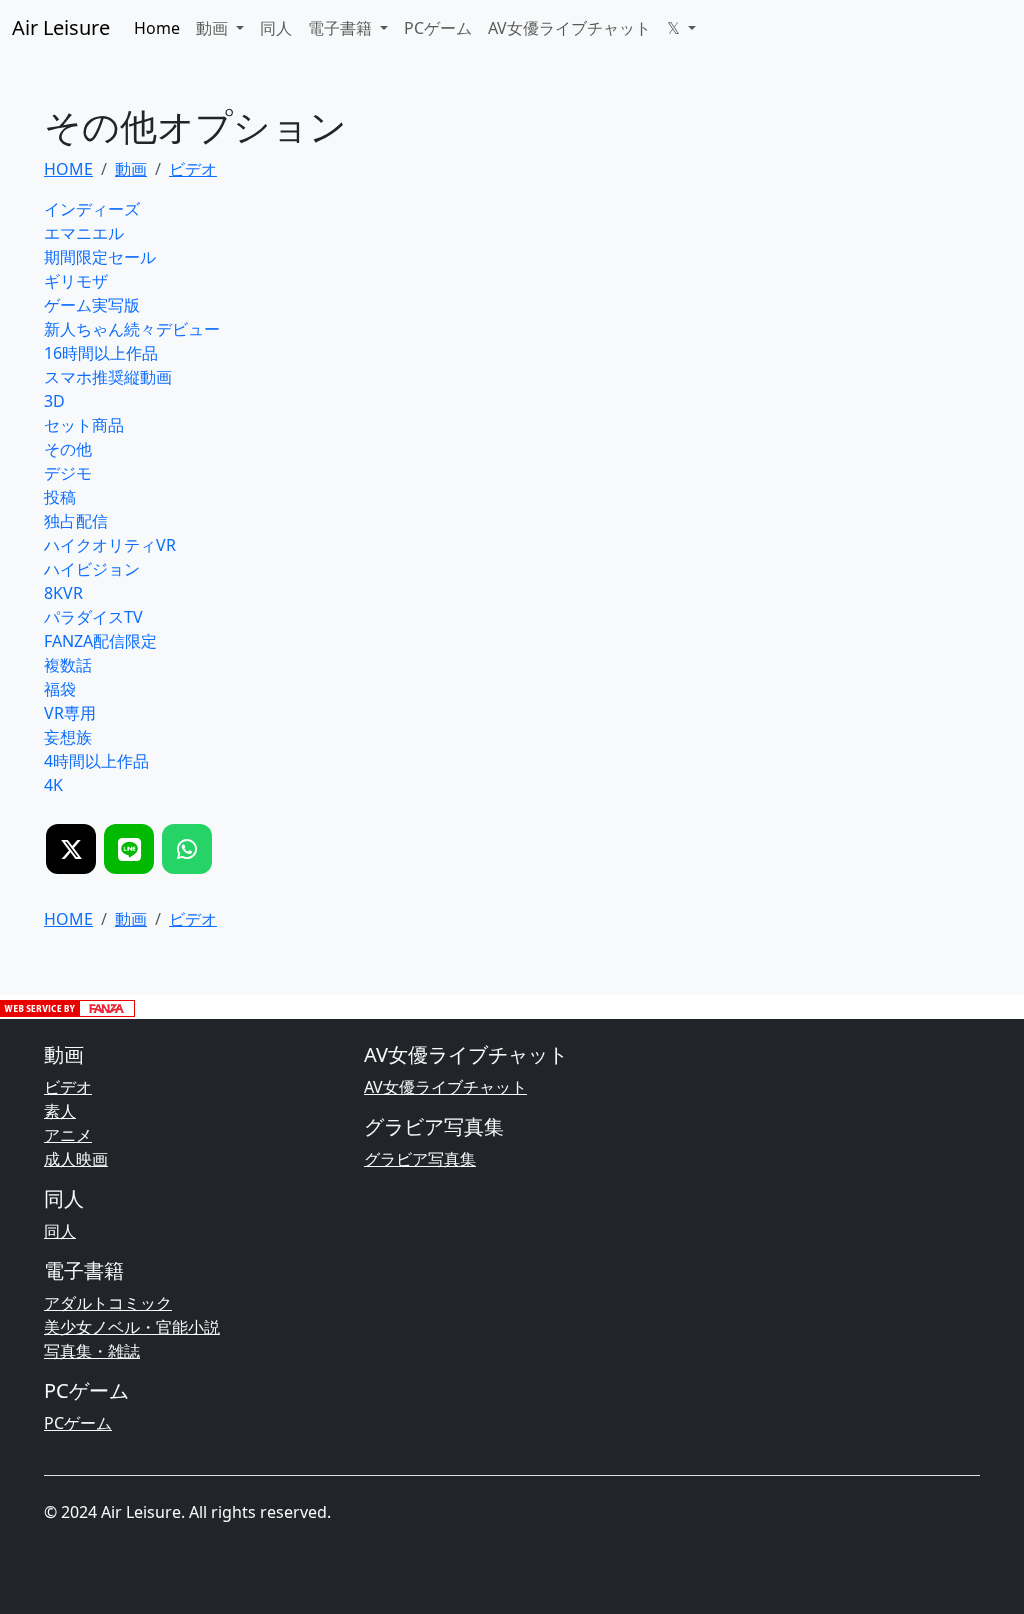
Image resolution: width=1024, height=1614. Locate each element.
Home (157, 28)
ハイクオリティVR (110, 545)
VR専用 (70, 713)
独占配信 (76, 521)
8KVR (63, 593)
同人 (276, 28)
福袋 (60, 689)
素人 (60, 1111)
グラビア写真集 (420, 1159)
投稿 (60, 497)
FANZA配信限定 (100, 641)
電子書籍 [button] (342, 28)
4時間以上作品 (96, 761)
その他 (68, 449)
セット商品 (84, 425)
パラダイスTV (93, 617)
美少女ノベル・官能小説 (132, 1327)
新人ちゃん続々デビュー (132, 329)
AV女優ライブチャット (569, 28)
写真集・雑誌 (92, 1351)
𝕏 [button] (675, 28)
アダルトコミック (108, 1303)
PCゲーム (438, 28)
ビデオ (68, 1087)
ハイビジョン (92, 569)
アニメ (68, 1135)
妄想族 (68, 737)
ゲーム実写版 (92, 305)
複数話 (68, 665)
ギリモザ (76, 281)
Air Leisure (61, 27)
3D (54, 401)
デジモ (68, 473)
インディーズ (92, 209)
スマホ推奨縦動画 (108, 377)
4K (53, 785)
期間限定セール (100, 257)
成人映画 (76, 1159)
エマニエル (84, 233)
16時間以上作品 (101, 353)
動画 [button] (214, 28)
